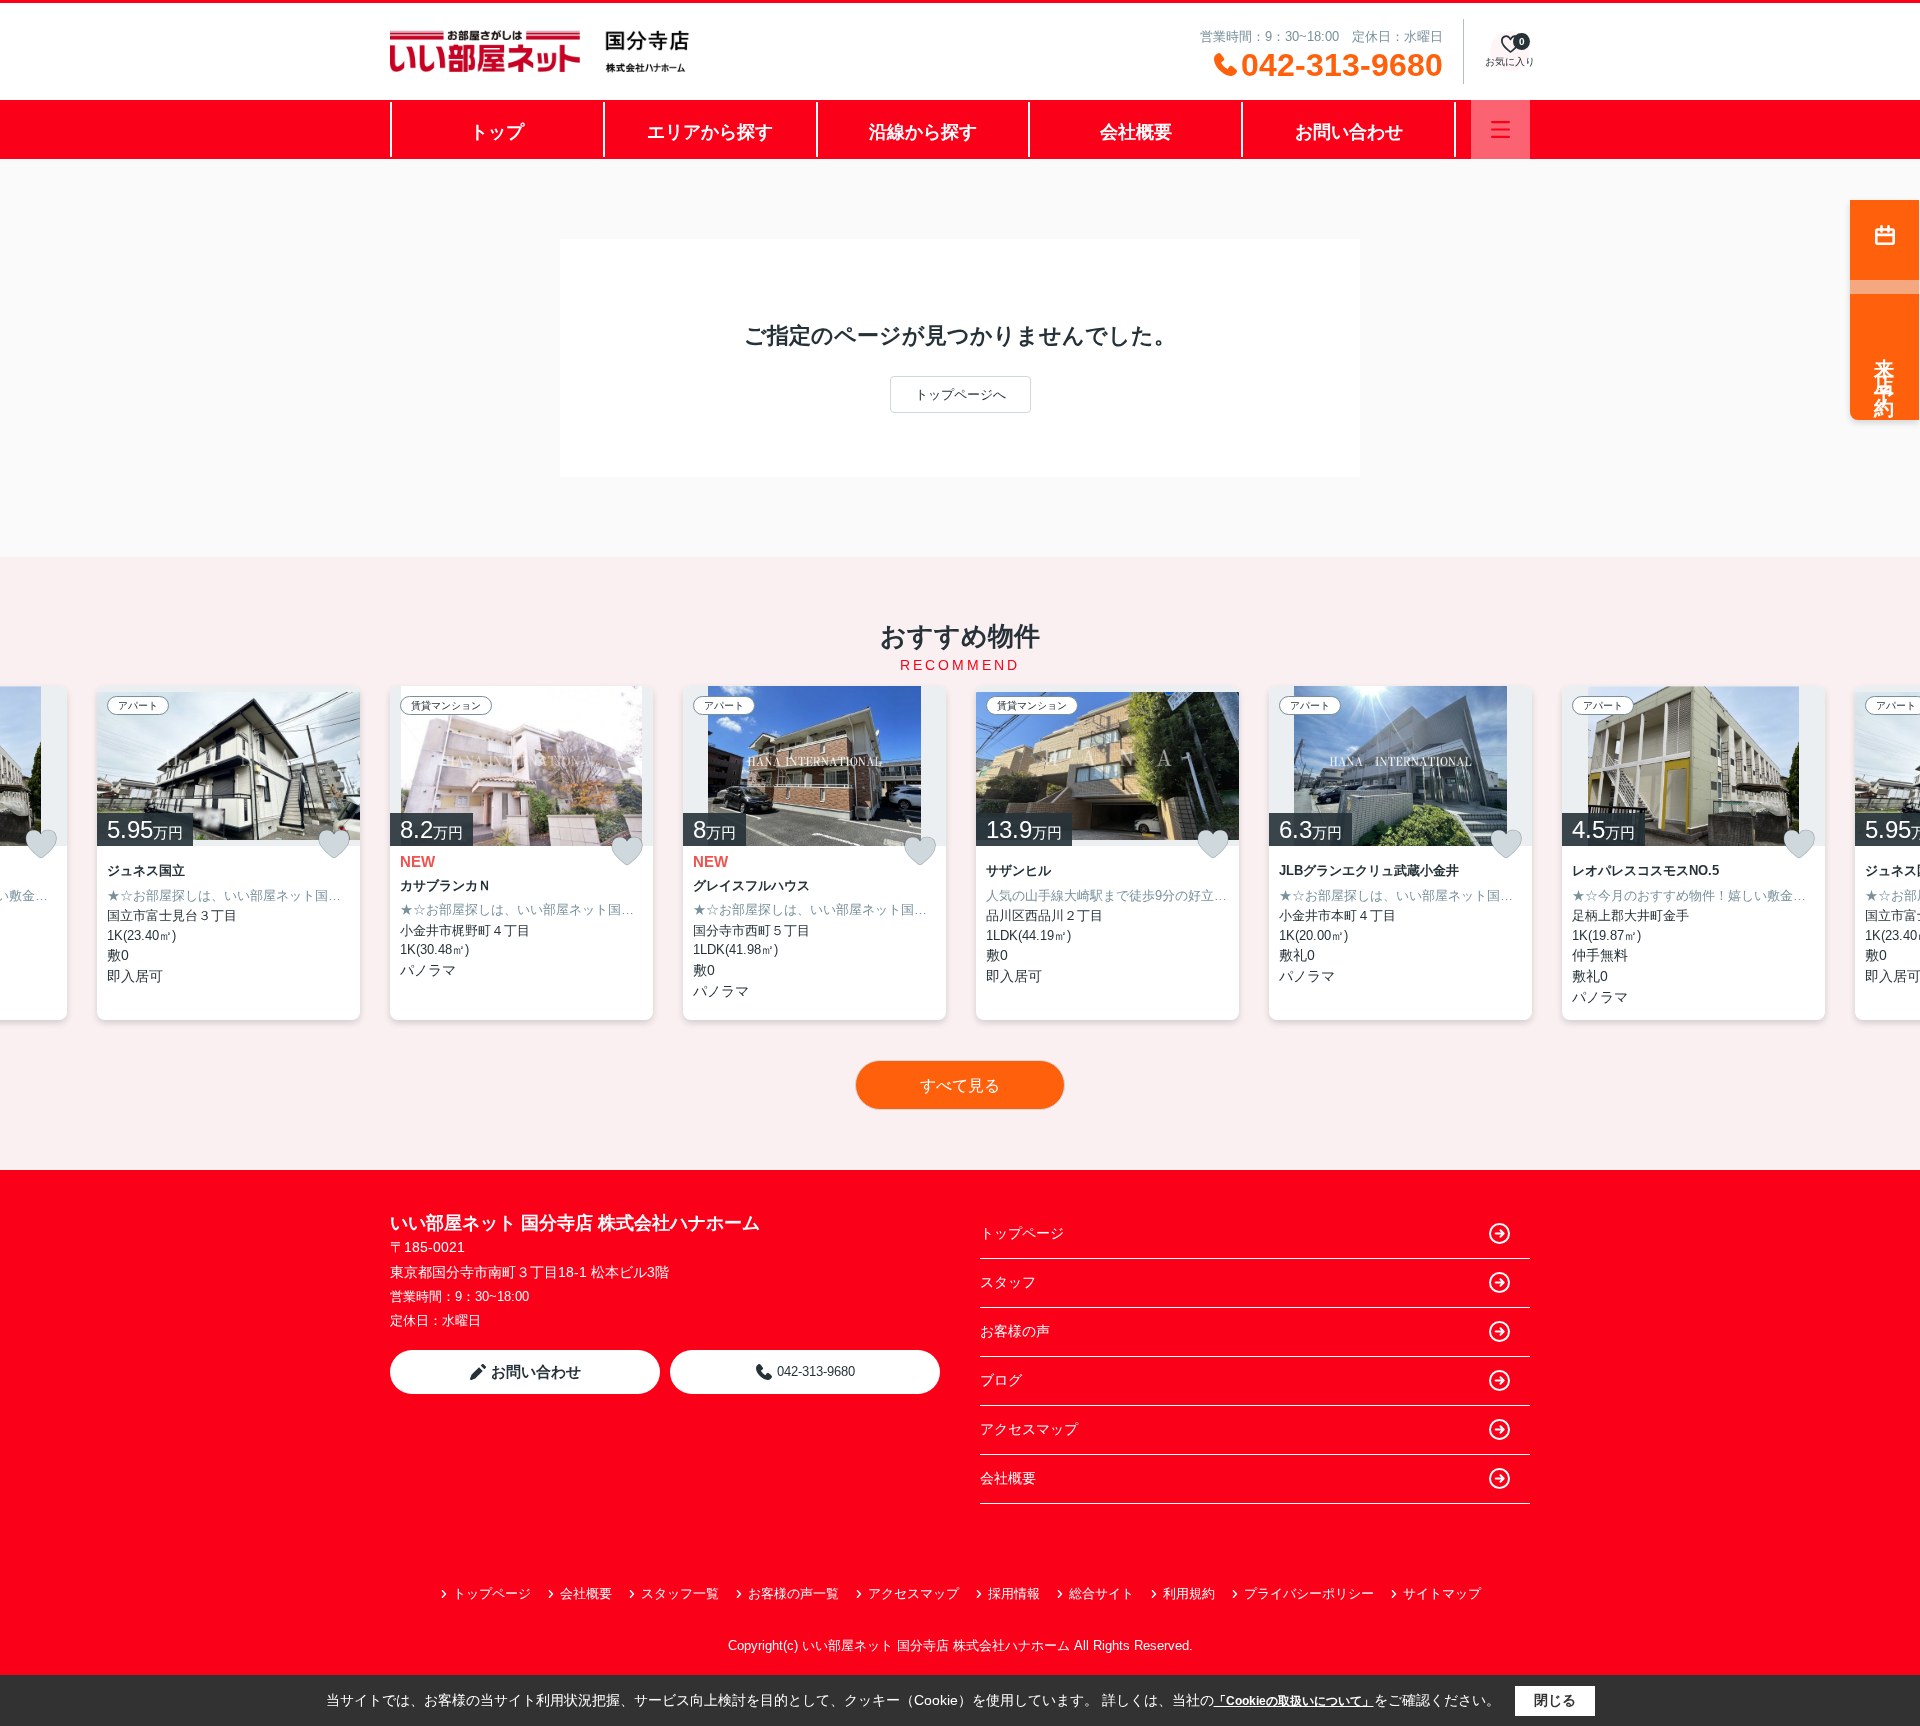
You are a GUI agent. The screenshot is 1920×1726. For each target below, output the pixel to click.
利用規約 (1189, 1593)
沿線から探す (923, 132)
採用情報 (1014, 1593)
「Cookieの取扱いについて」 (1294, 1701)
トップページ (1022, 1233)
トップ (497, 132)
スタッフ (1008, 1282)
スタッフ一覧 (680, 1593)
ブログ (1001, 1380)
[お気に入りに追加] (41, 844)
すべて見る (960, 1085)
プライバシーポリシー (1309, 1593)
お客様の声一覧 (793, 1593)
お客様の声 (1015, 1331)
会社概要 (1136, 132)
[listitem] (521, 853)
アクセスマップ (1029, 1429)
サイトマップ (1442, 1593)
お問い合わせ (1349, 132)
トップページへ (960, 394)
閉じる (1555, 1700)
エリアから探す (710, 132)
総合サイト (1101, 1593)
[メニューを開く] (1500, 129)
